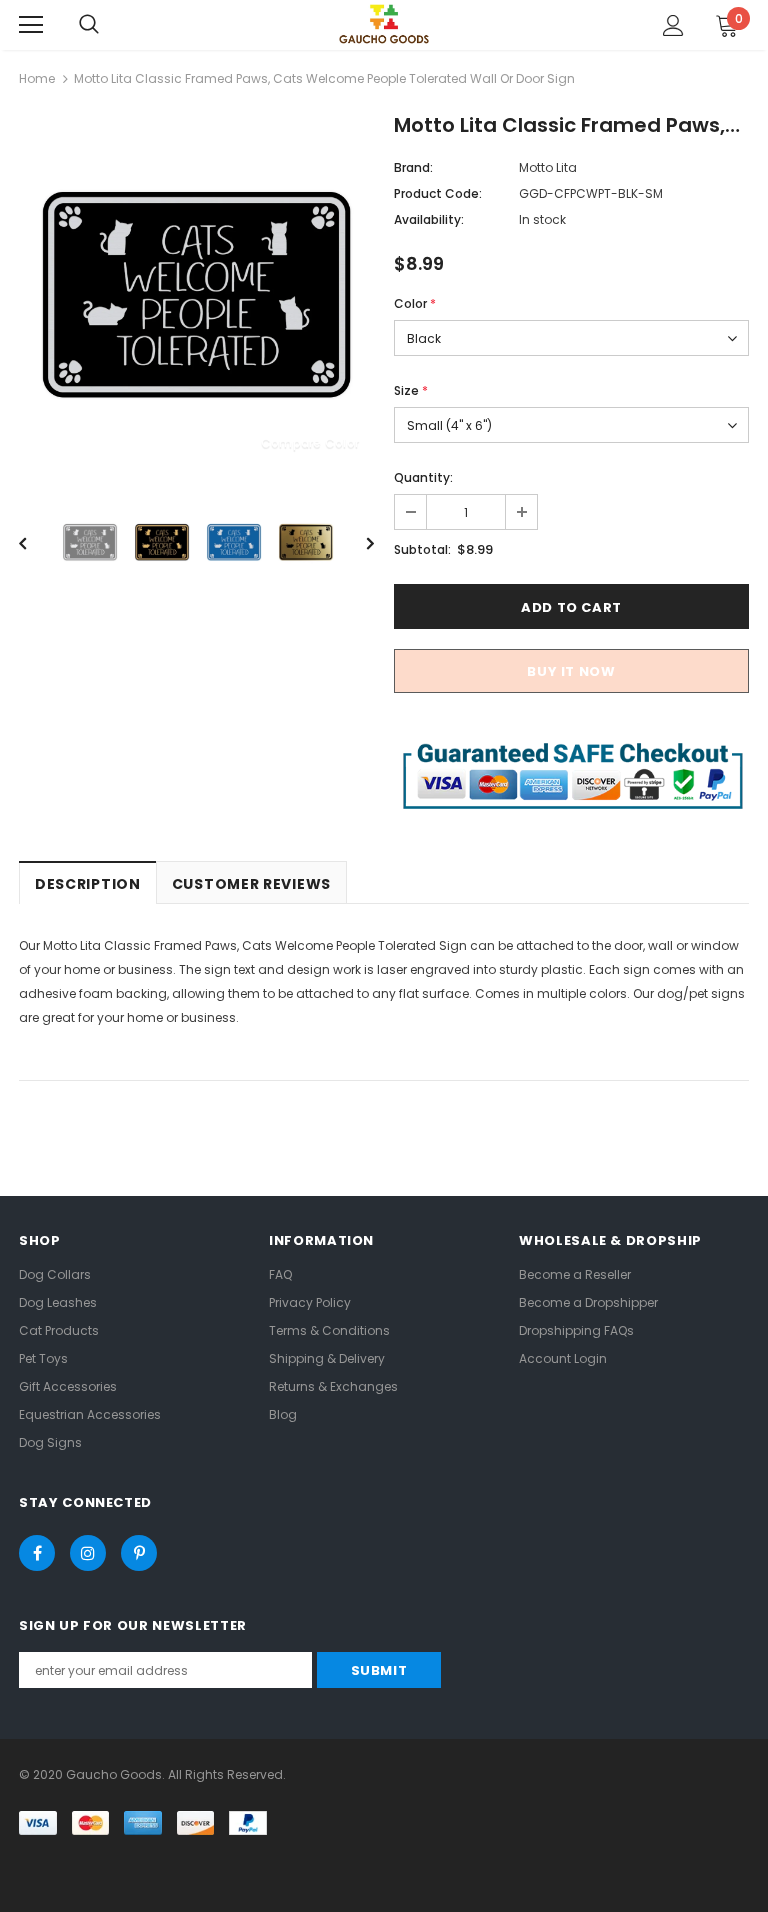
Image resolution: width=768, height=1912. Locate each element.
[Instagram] (88, 1553)
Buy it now (571, 671)
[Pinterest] (139, 1553)
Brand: (413, 167)
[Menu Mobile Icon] (31, 25)
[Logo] (384, 23)
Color (415, 303)
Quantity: (423, 477)
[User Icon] (673, 25)
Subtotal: (422, 549)
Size (411, 390)
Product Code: (438, 193)
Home (37, 78)
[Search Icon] (89, 25)
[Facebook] (37, 1553)
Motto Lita (548, 167)
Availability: (429, 219)
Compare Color (310, 442)
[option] (196, 294)
